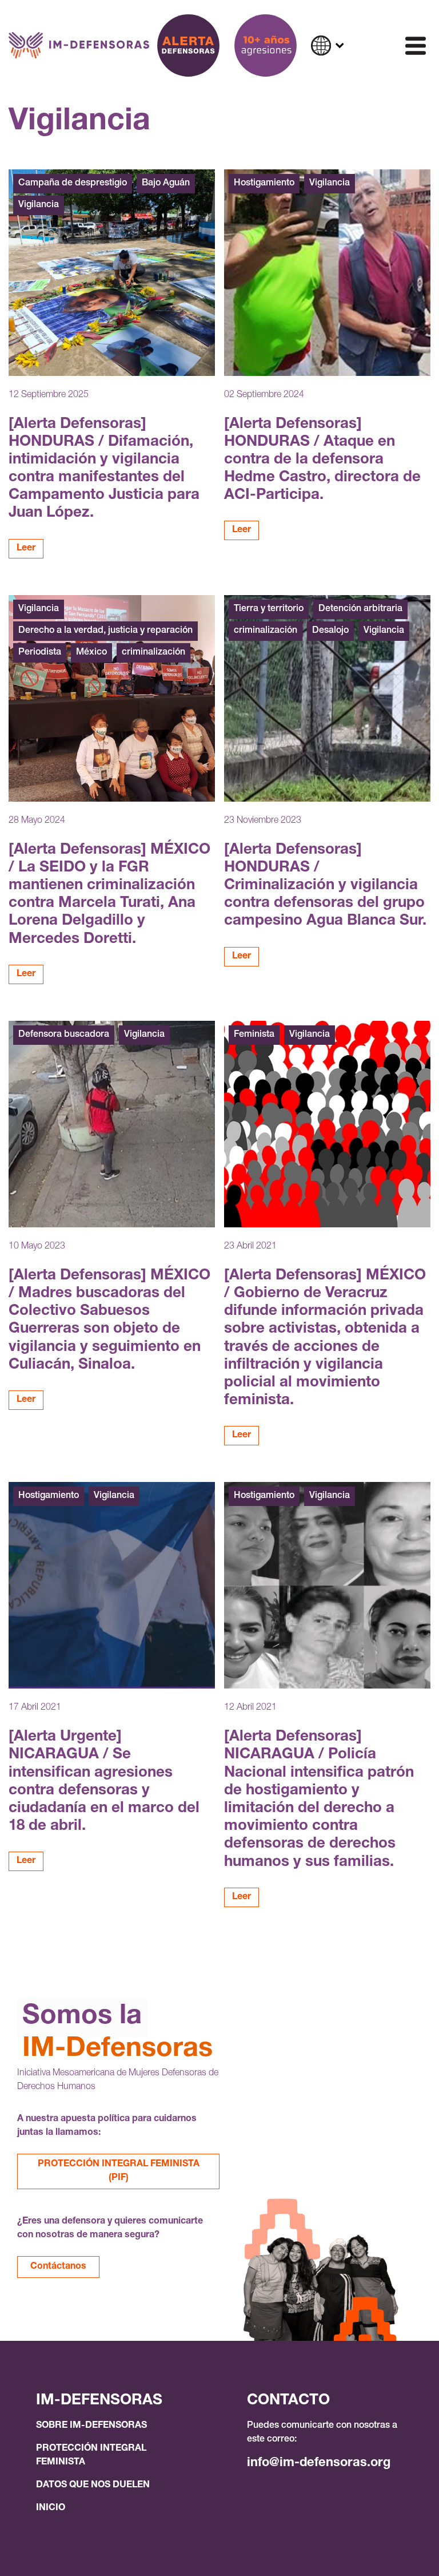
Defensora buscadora (64, 1035)
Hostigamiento (264, 184)
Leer (26, 549)
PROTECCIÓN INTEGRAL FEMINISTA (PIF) (119, 2171)
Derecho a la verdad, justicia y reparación (105, 631)
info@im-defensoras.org (319, 2463)
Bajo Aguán (166, 184)
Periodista (40, 653)
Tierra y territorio (269, 609)
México (91, 653)
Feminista (254, 1035)
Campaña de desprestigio (73, 184)
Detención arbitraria (360, 609)
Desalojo (330, 631)
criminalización (153, 653)
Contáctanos (58, 2267)
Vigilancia (39, 205)
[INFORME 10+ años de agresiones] (266, 45)
